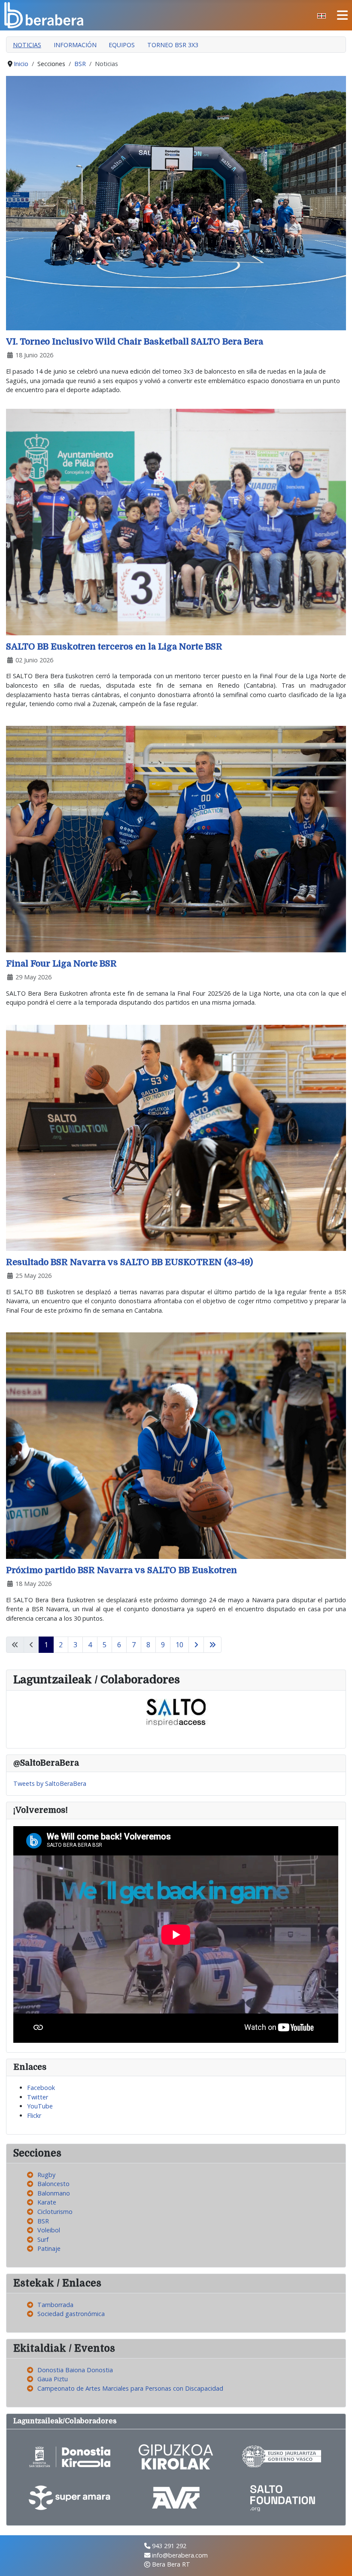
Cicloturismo (55, 2212)
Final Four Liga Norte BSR (61, 964)
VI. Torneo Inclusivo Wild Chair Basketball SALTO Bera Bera (135, 342)
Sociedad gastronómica (71, 2314)
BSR (43, 2221)
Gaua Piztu (53, 2379)
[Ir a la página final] (212, 1645)
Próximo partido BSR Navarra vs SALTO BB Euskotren (121, 1570)
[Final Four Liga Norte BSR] (176, 838)
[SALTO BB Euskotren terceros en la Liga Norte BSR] (176, 521)
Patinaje (49, 2248)
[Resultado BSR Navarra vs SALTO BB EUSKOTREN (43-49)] (176, 1137)
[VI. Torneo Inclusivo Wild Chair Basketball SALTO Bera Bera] (176, 202)
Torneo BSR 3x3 (173, 45)
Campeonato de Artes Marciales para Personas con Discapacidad (130, 2388)
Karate (47, 2202)
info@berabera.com (180, 2555)
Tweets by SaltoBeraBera (50, 1783)
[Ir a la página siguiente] (196, 1645)
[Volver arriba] (338, 2561)
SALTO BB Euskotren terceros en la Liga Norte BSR (114, 647)
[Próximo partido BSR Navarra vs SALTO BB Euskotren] (176, 1445)
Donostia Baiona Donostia (75, 2370)
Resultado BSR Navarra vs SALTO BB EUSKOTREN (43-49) (129, 1262)
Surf (43, 2239)
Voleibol (49, 2230)
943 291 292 (169, 2546)
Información (75, 45)
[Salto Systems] (176, 1712)
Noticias (27, 45)
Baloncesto (53, 2184)
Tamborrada (55, 2305)
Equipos (122, 45)
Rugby (46, 2175)
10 (179, 1645)
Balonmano (54, 2193)
